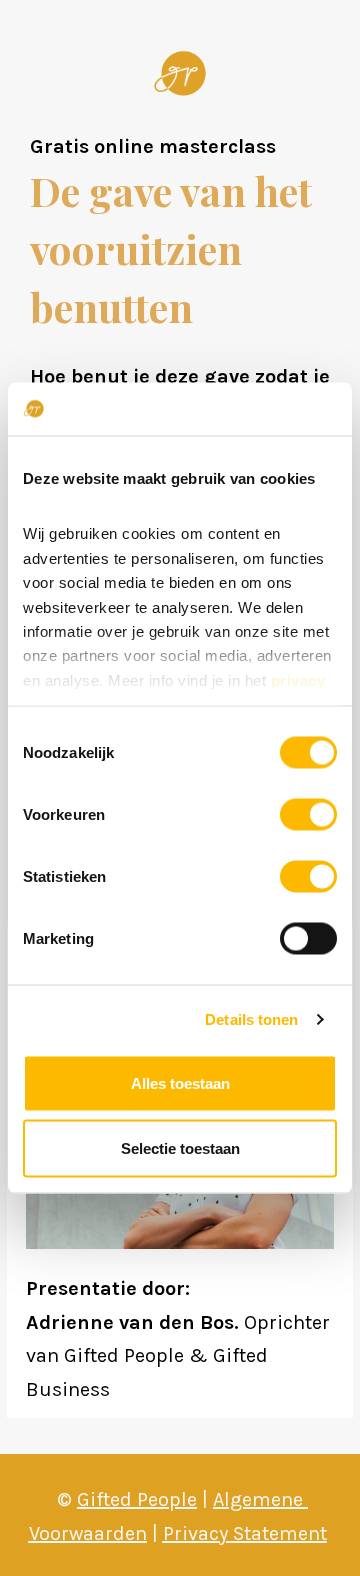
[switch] (308, 814)
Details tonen (251, 1019)
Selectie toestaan (180, 1148)
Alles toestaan (180, 1082)
